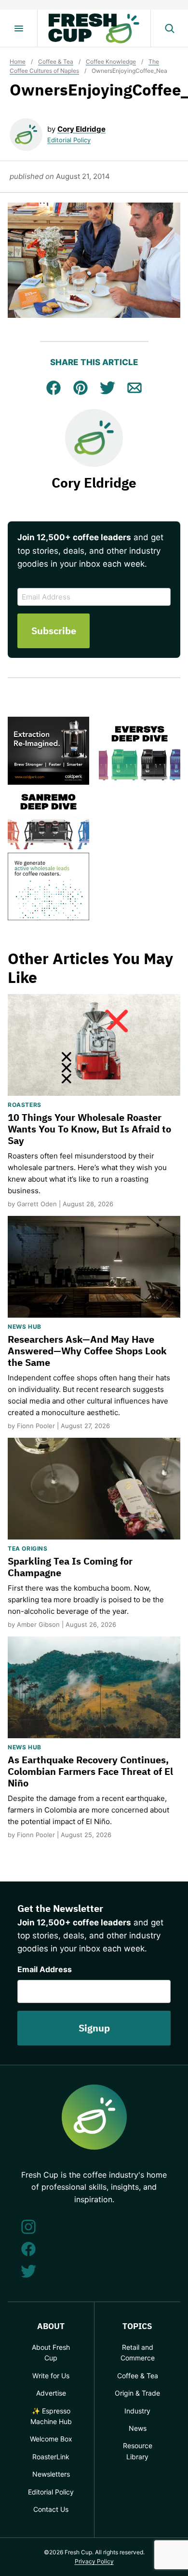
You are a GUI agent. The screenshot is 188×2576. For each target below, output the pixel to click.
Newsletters (51, 2474)
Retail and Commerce (138, 2352)
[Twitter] (28, 2271)
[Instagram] (28, 2227)
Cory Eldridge (81, 129)
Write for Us (51, 2376)
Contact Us (51, 2509)
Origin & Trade (137, 2393)
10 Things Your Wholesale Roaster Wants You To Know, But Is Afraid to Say (89, 1129)
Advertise (51, 2393)
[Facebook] (28, 2249)
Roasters (25, 1105)
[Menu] (19, 28)
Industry (137, 2411)
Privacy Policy (94, 2561)
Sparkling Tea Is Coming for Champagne (70, 1567)
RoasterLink (51, 2457)
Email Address (45, 1969)
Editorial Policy (69, 140)
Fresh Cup (94, 28)
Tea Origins (28, 1548)
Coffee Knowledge (111, 61)
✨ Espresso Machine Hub (51, 2416)
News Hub (25, 1327)
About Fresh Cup (51, 2352)
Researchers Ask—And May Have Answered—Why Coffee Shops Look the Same (87, 1351)
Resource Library (138, 2451)
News (138, 2428)
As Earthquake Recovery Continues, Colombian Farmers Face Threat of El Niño (90, 1771)
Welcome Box (51, 2439)
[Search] (169, 28)
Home (18, 61)
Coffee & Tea (56, 61)
